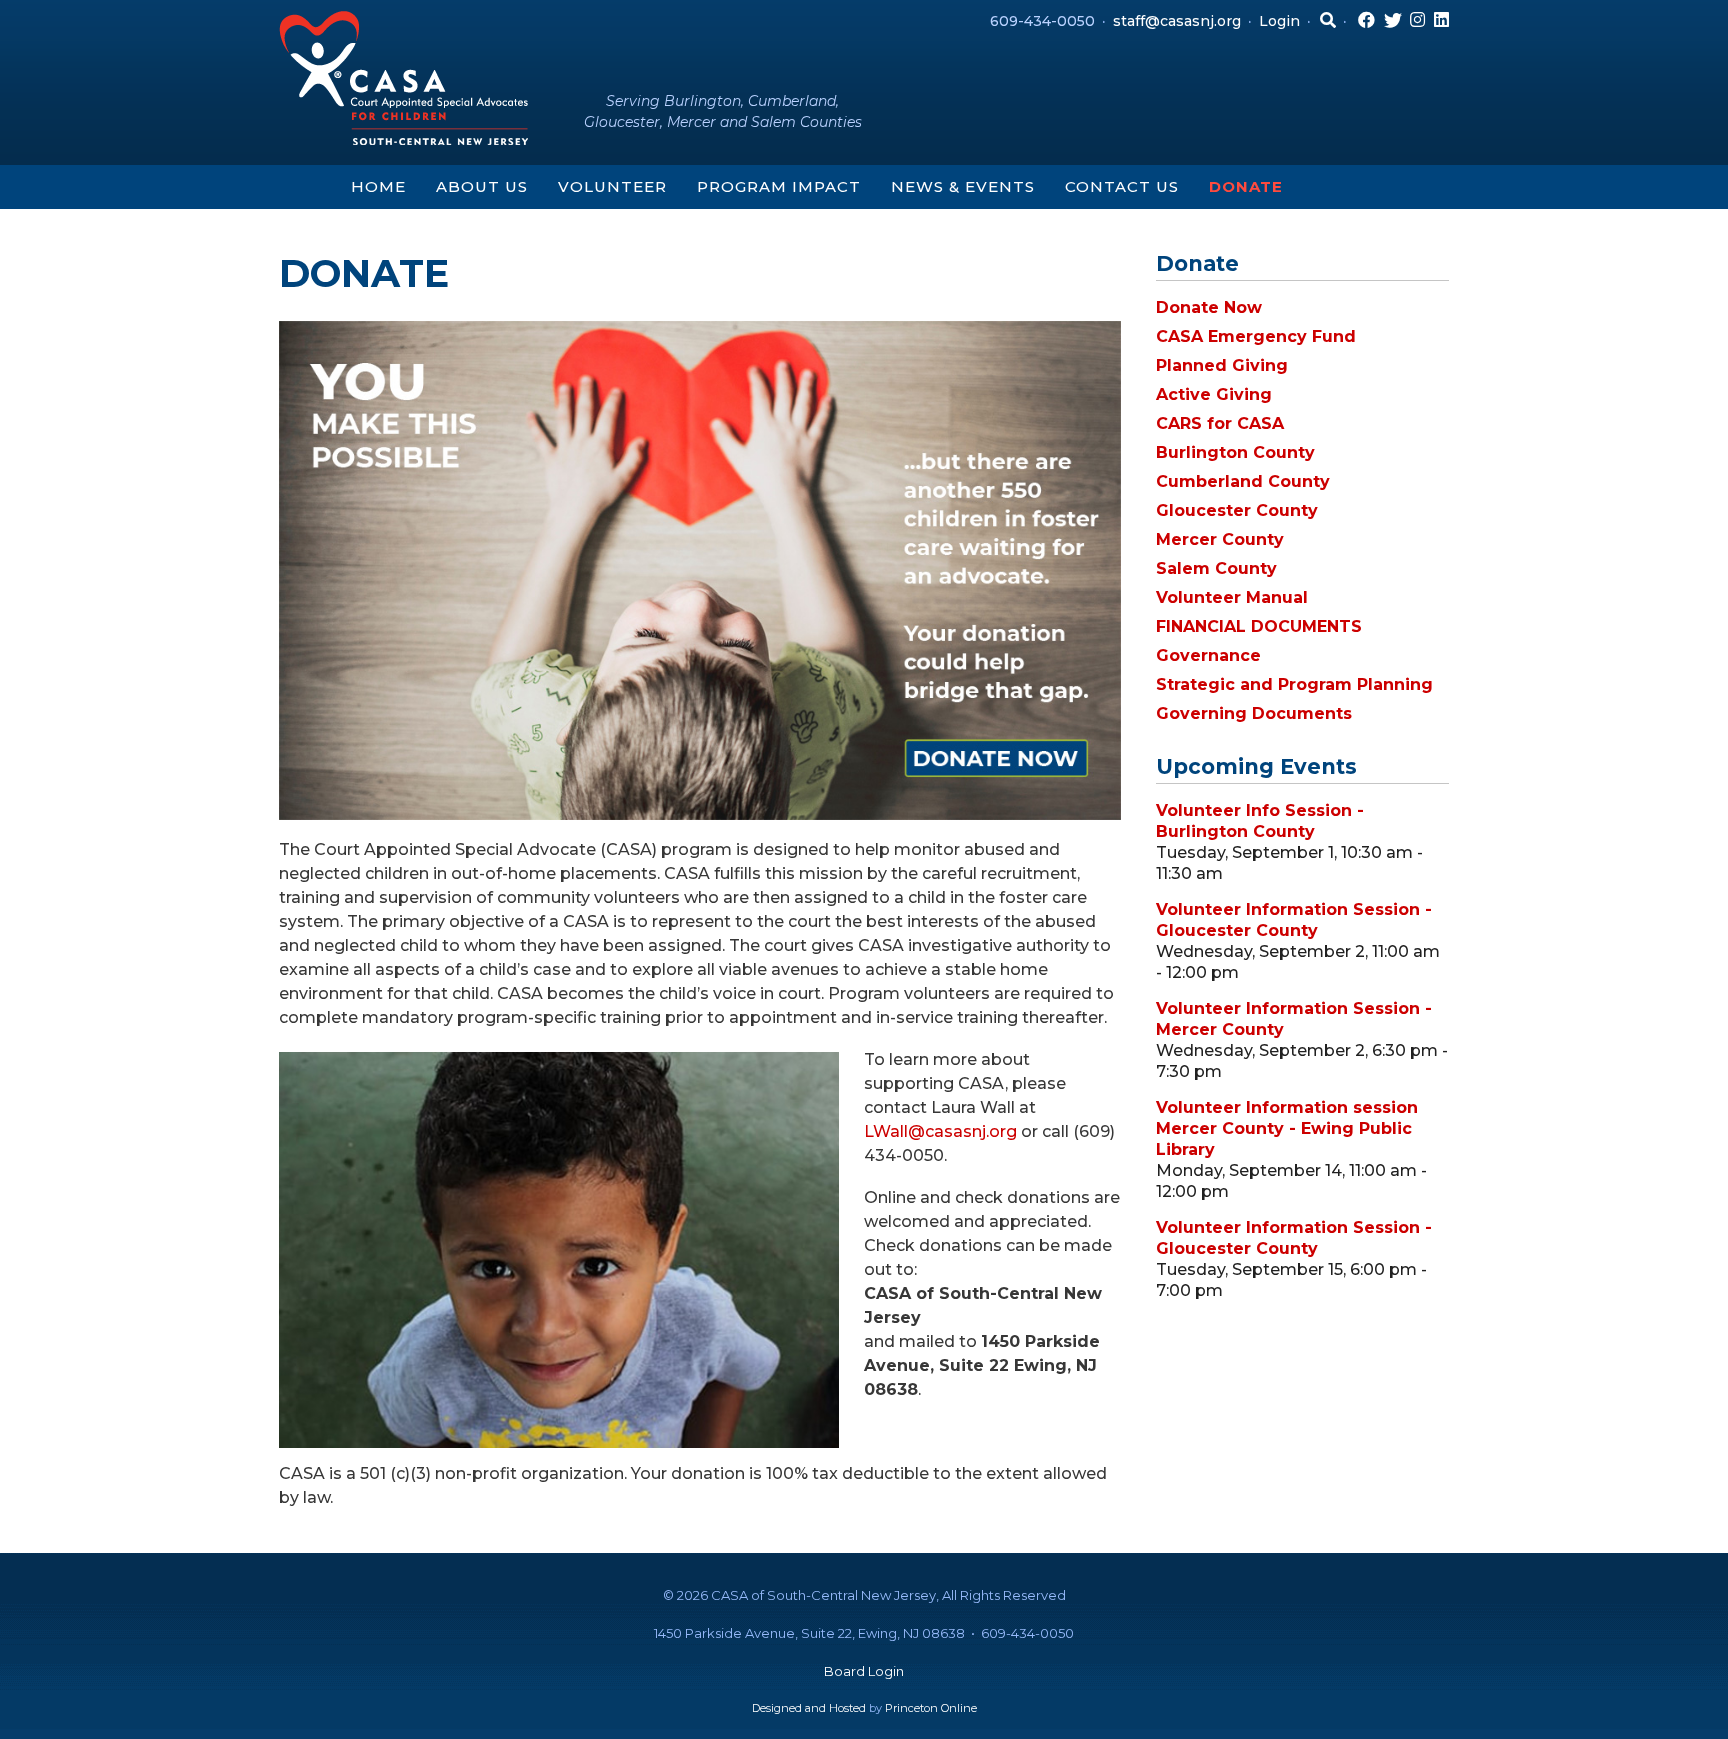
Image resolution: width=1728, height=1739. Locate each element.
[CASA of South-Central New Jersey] (403, 76)
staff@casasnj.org (1177, 21)
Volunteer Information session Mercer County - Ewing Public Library (1287, 1128)
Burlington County (1235, 452)
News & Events (963, 186)
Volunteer (612, 186)
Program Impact (779, 186)
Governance (1208, 655)
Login (1279, 21)
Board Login (864, 1671)
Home (378, 186)
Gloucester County (1237, 510)
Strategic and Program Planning (1294, 684)
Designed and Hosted (809, 1708)
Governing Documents (1254, 713)
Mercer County (1220, 539)
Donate (1246, 186)
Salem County (1216, 568)
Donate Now (1209, 307)
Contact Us (1122, 186)
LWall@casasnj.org (940, 1131)
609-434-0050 (1042, 21)
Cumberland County (1243, 481)
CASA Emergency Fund (1256, 336)
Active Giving (1214, 394)
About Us (482, 186)
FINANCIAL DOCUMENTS (1259, 626)
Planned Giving (1222, 365)
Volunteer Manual (1232, 597)
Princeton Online (931, 1708)
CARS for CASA (1220, 423)
